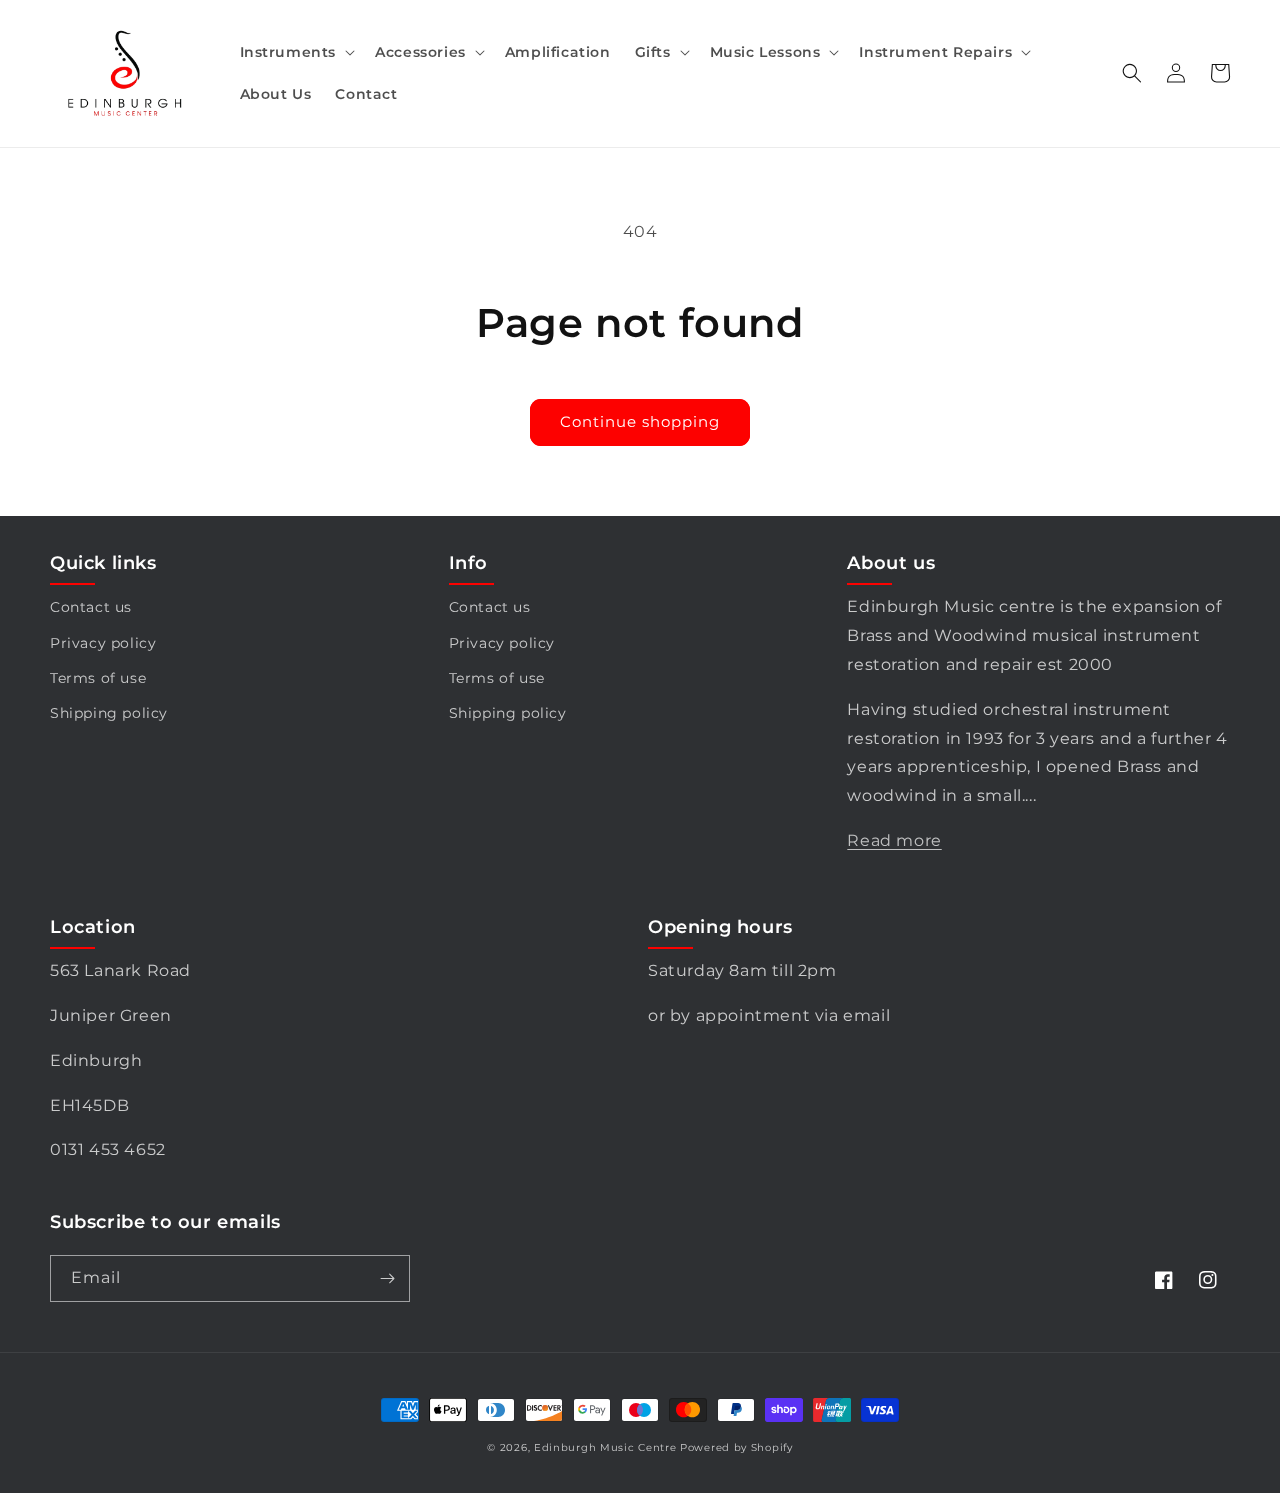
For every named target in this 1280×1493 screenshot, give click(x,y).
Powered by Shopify (736, 1447)
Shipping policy (109, 713)
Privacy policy (103, 643)
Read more (894, 840)
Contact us (91, 607)
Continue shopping (640, 421)
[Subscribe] (387, 1278)
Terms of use (98, 678)
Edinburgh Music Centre (605, 1447)
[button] (296, 52)
